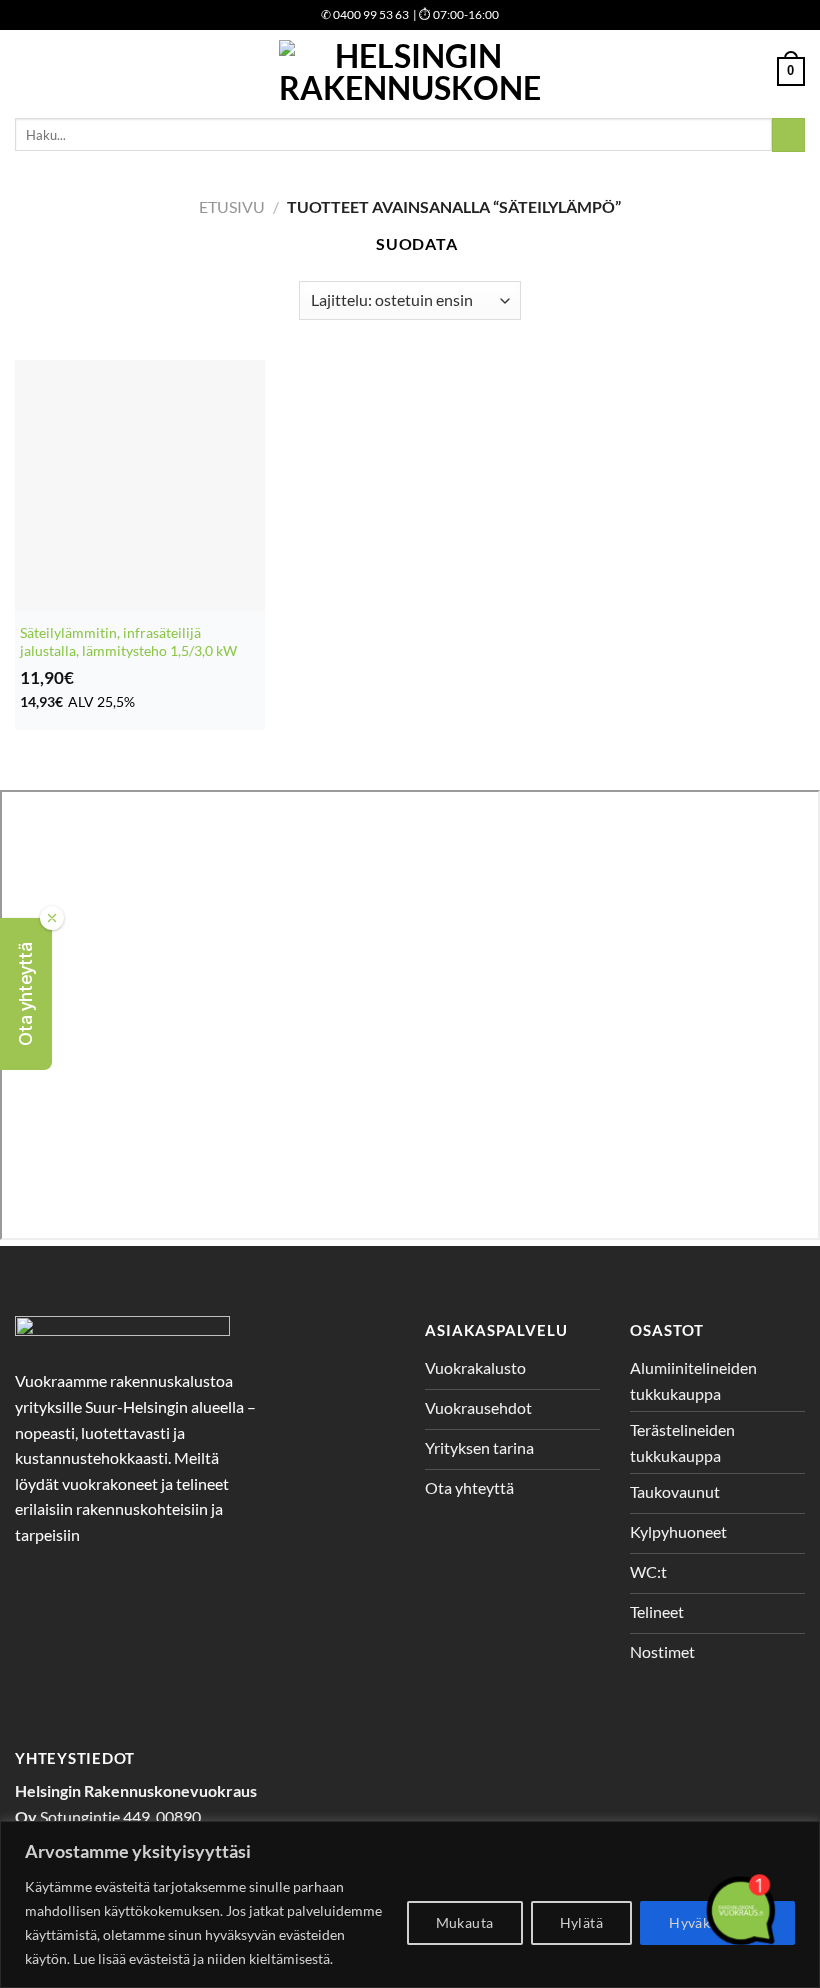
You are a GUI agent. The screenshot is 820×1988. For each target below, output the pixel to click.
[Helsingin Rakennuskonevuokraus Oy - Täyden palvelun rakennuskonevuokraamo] (410, 71)
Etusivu (232, 206)
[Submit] (788, 135)
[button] (26, 994)
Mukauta (465, 1922)
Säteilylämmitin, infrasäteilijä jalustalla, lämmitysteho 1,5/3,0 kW (128, 642)
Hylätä (582, 1922)
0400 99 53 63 (365, 14)
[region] (410, 1904)
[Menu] (27, 71)
